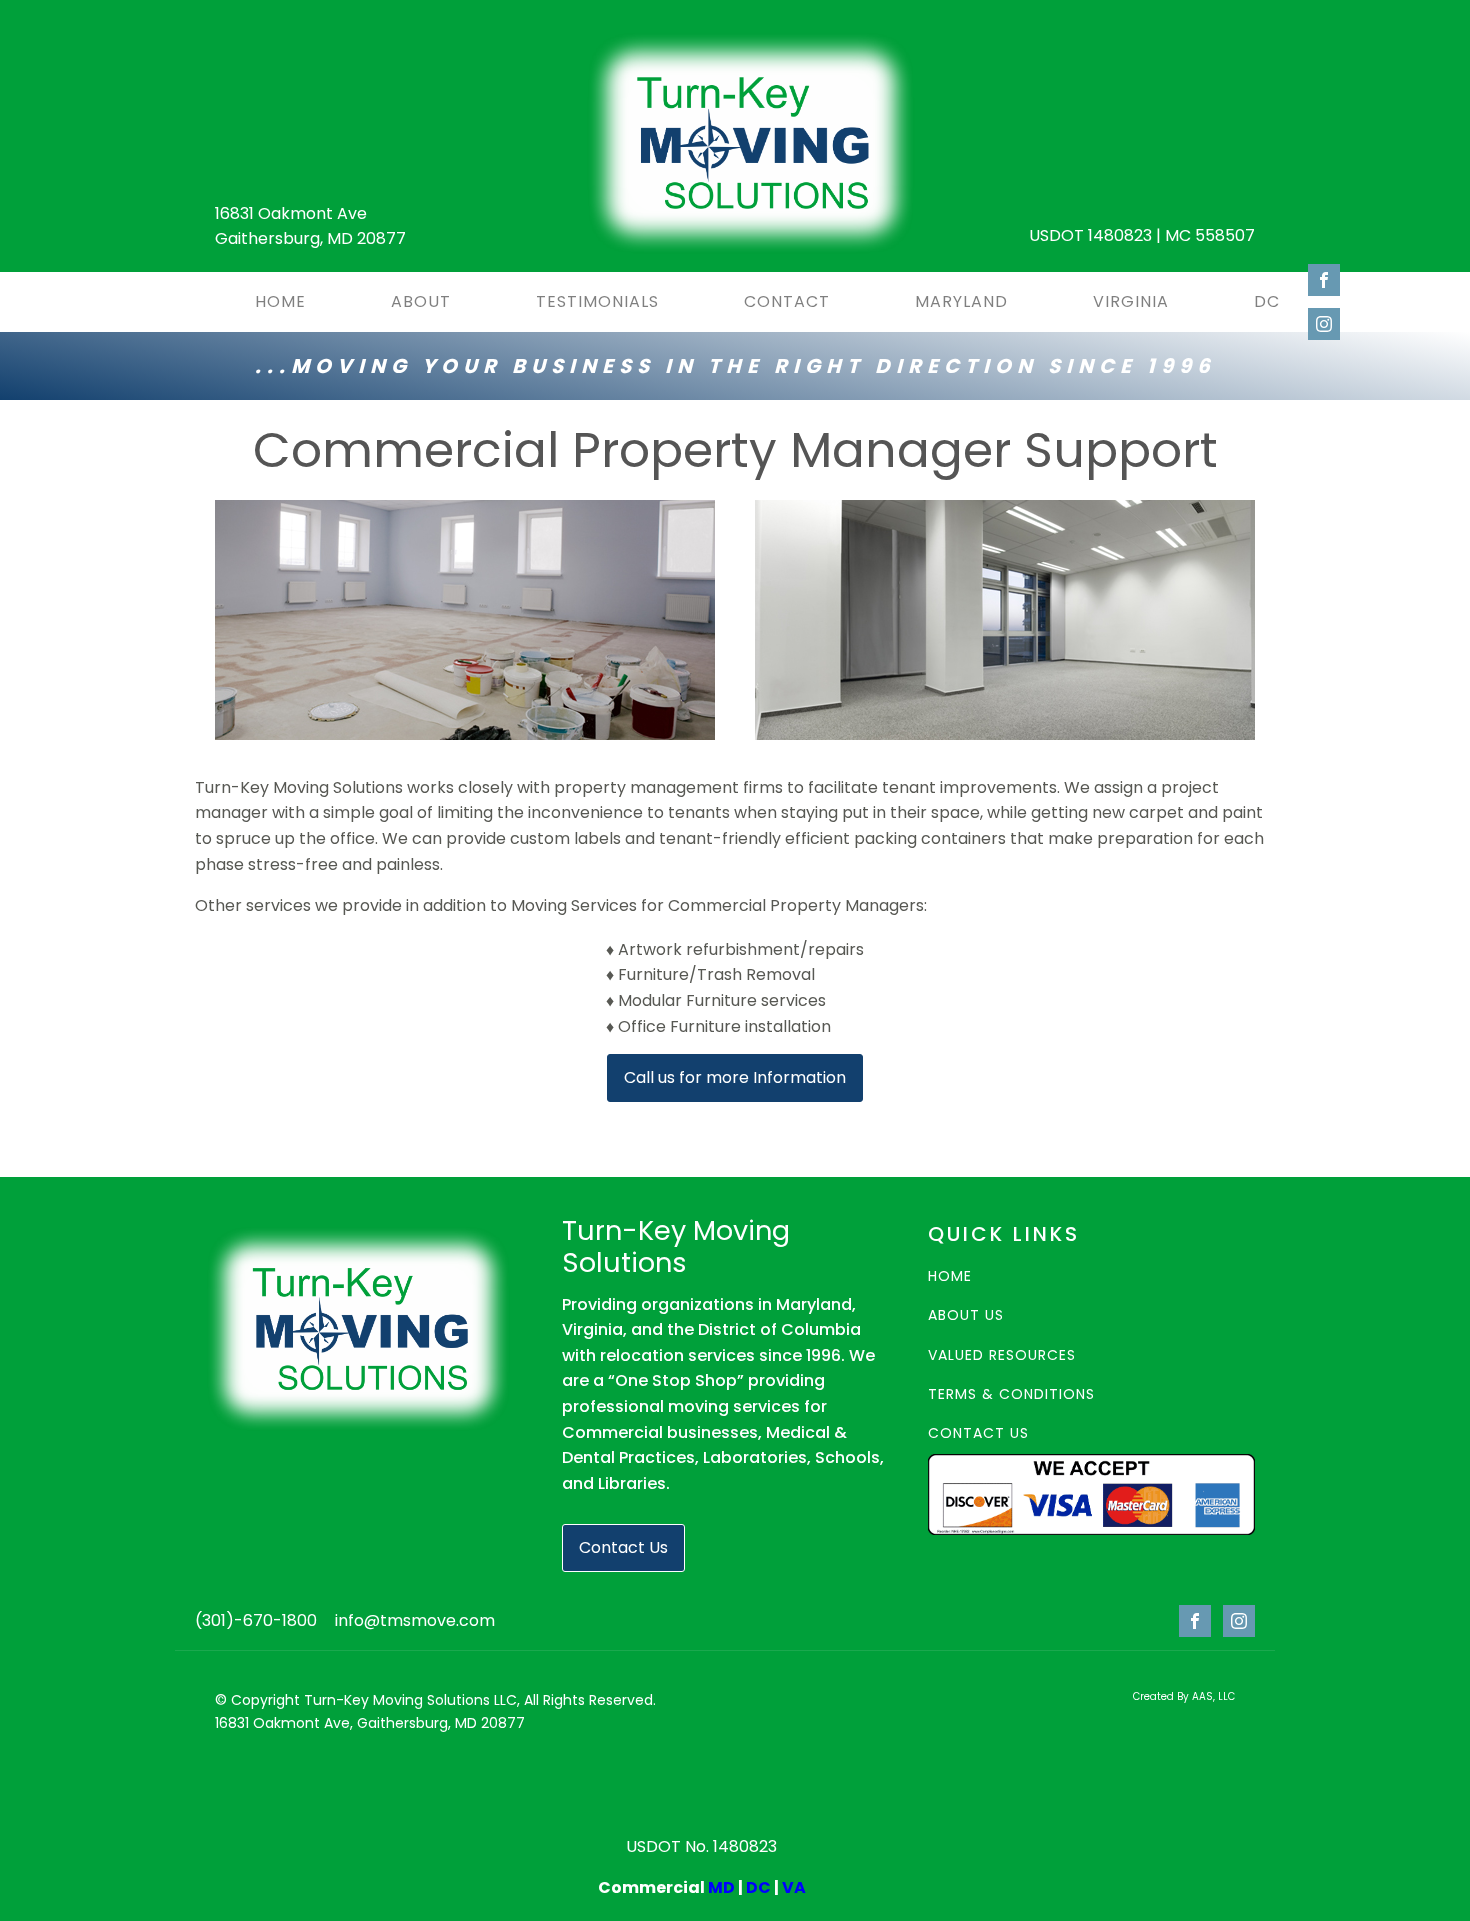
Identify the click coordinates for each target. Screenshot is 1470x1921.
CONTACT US (978, 1433)
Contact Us (623, 1547)
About (421, 301)
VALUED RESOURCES (1002, 1355)
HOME (950, 1276)
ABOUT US (966, 1315)
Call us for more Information (735, 1077)
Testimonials (597, 301)
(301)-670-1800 (256, 1621)
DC (1267, 301)
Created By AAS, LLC (1184, 1696)
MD (721, 1887)
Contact (787, 301)
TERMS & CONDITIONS (1011, 1394)
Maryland (961, 301)
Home (280, 301)
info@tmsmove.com (415, 1621)
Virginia (1131, 301)
